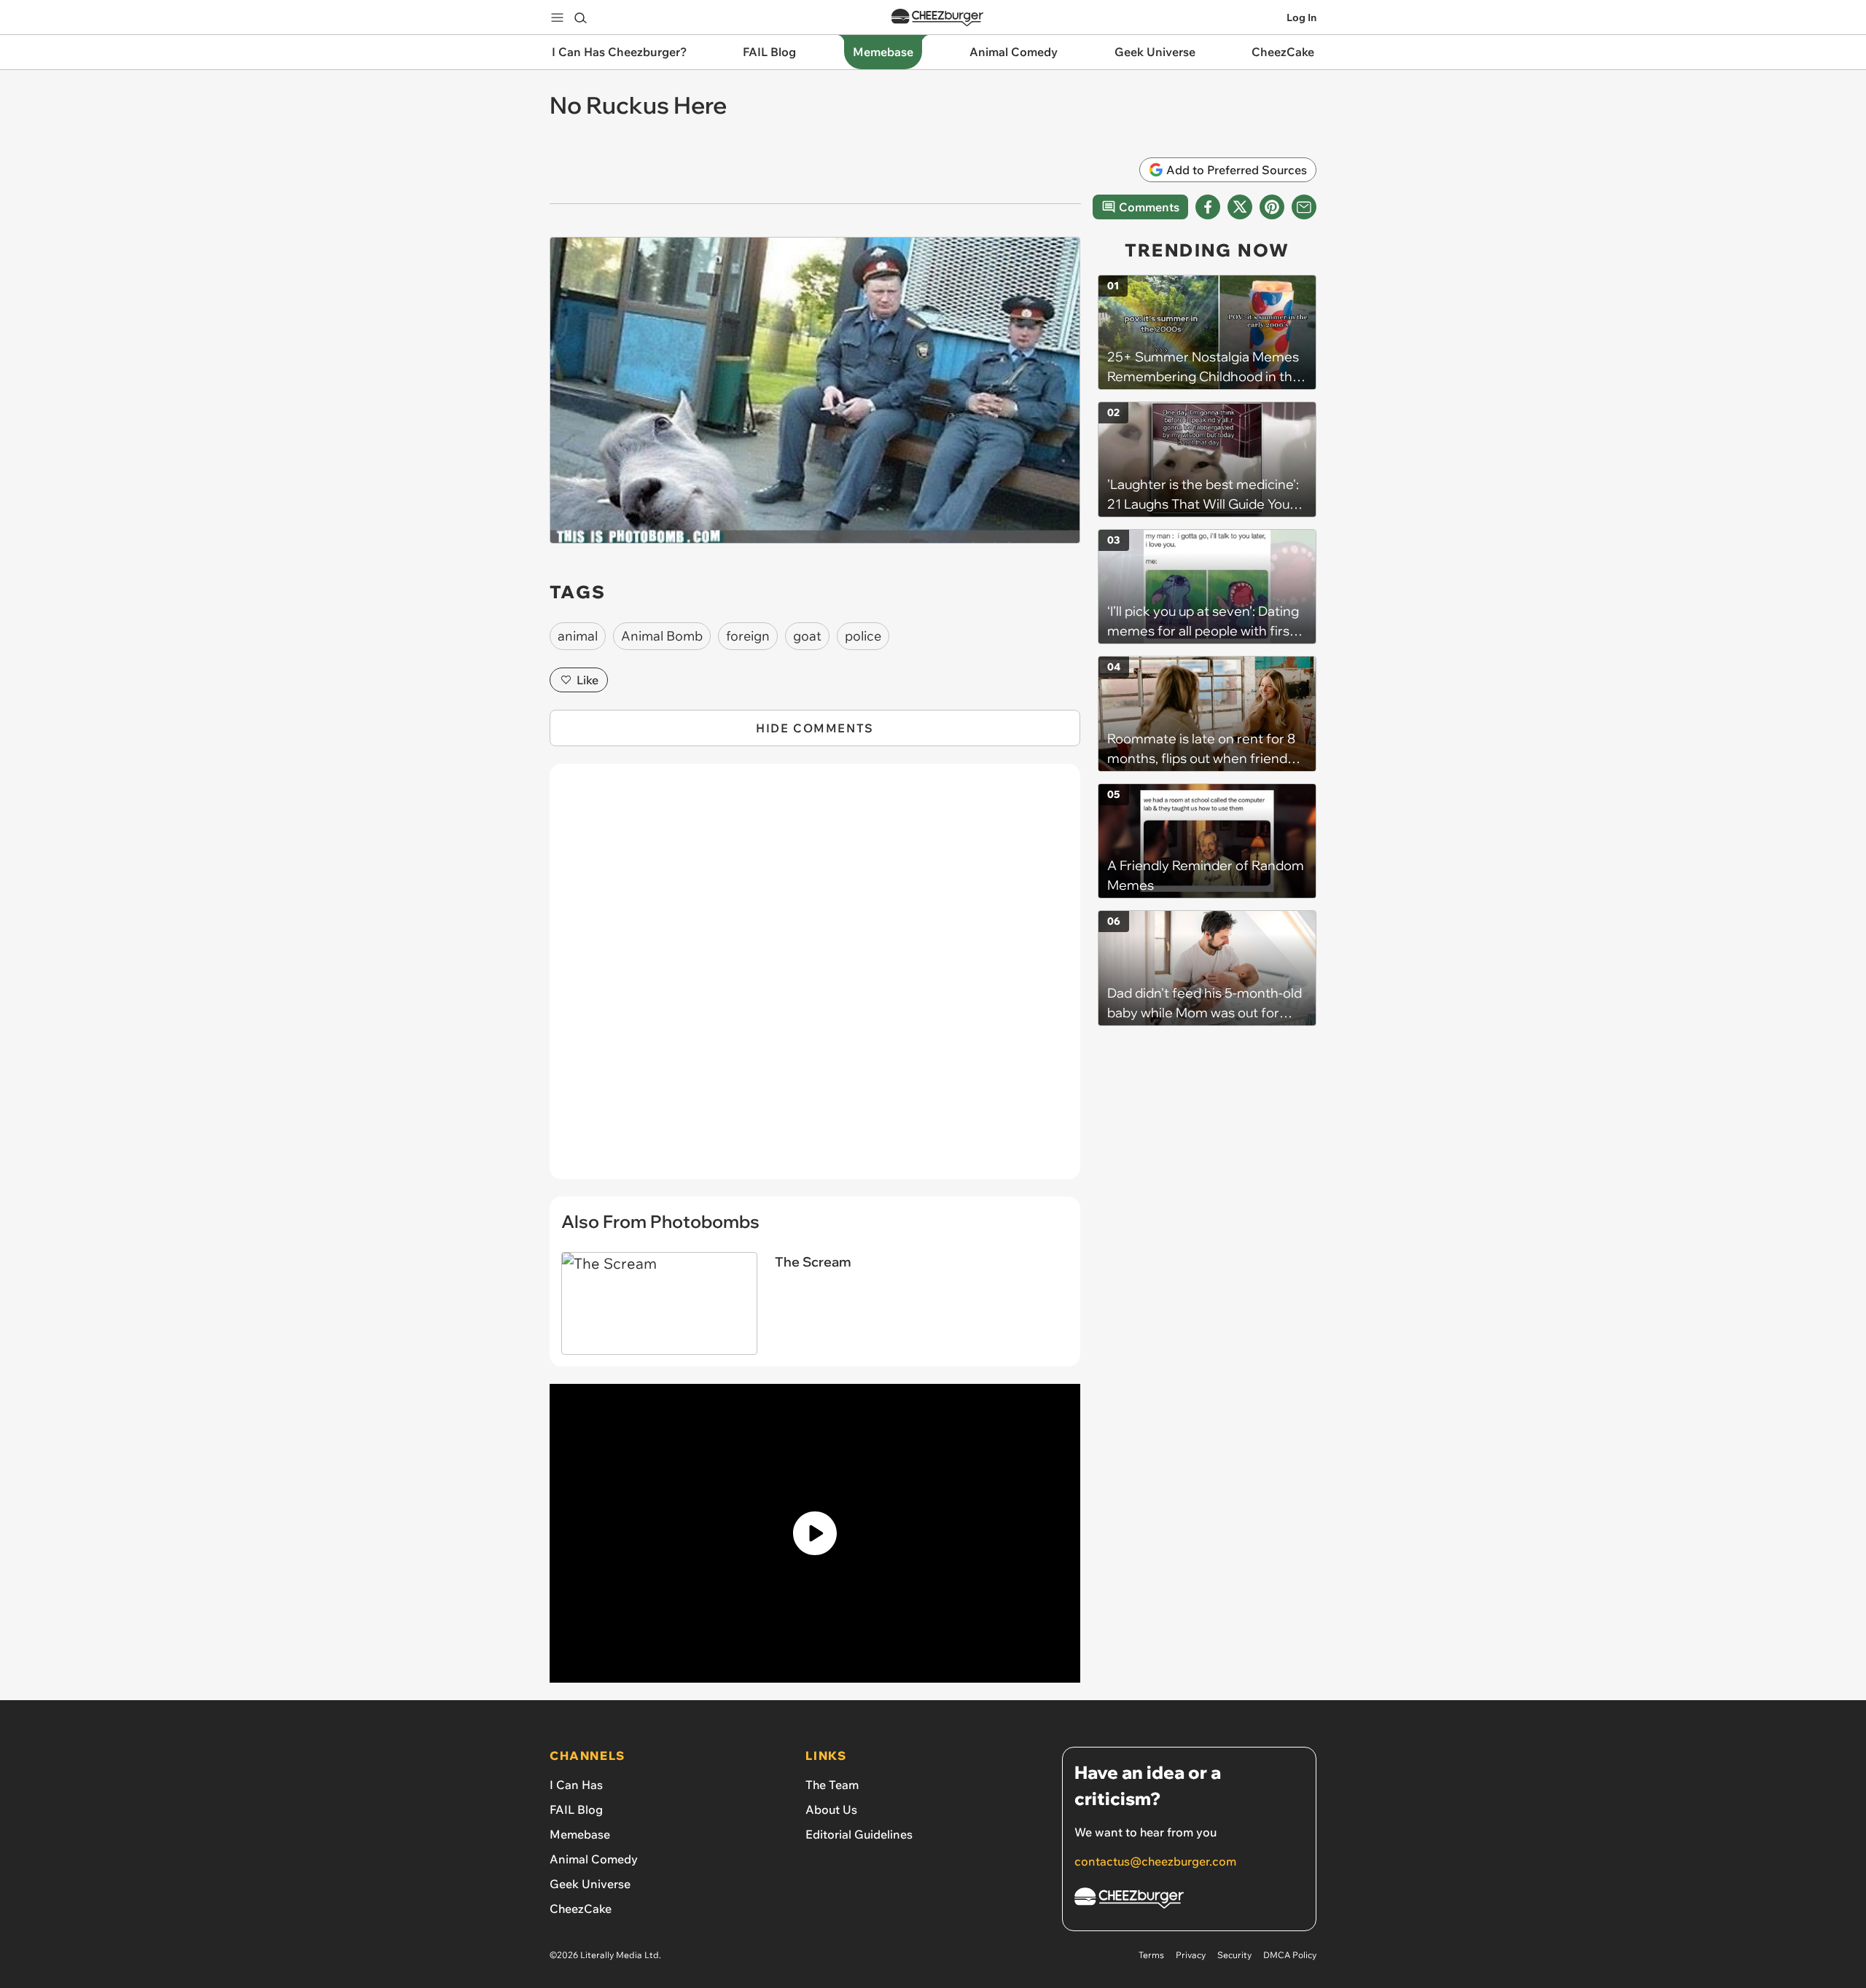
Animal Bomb (662, 636)
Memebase (580, 1834)
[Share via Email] (1304, 207)
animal (578, 636)
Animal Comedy (594, 1859)
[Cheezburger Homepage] (937, 18)
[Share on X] (1240, 207)
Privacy (1191, 1955)
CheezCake (581, 1909)
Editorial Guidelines (859, 1834)
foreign (748, 636)
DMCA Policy (1290, 1955)
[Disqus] (815, 979)
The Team (832, 1785)
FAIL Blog (576, 1809)
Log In (1301, 17)
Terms (1151, 1955)
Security (1234, 1955)
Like (587, 680)
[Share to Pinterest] (1272, 207)
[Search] (580, 17)
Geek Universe (590, 1884)
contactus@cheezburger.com (1155, 1861)
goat (807, 636)
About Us (831, 1809)
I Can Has (576, 1785)
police (863, 636)
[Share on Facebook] (1208, 207)
